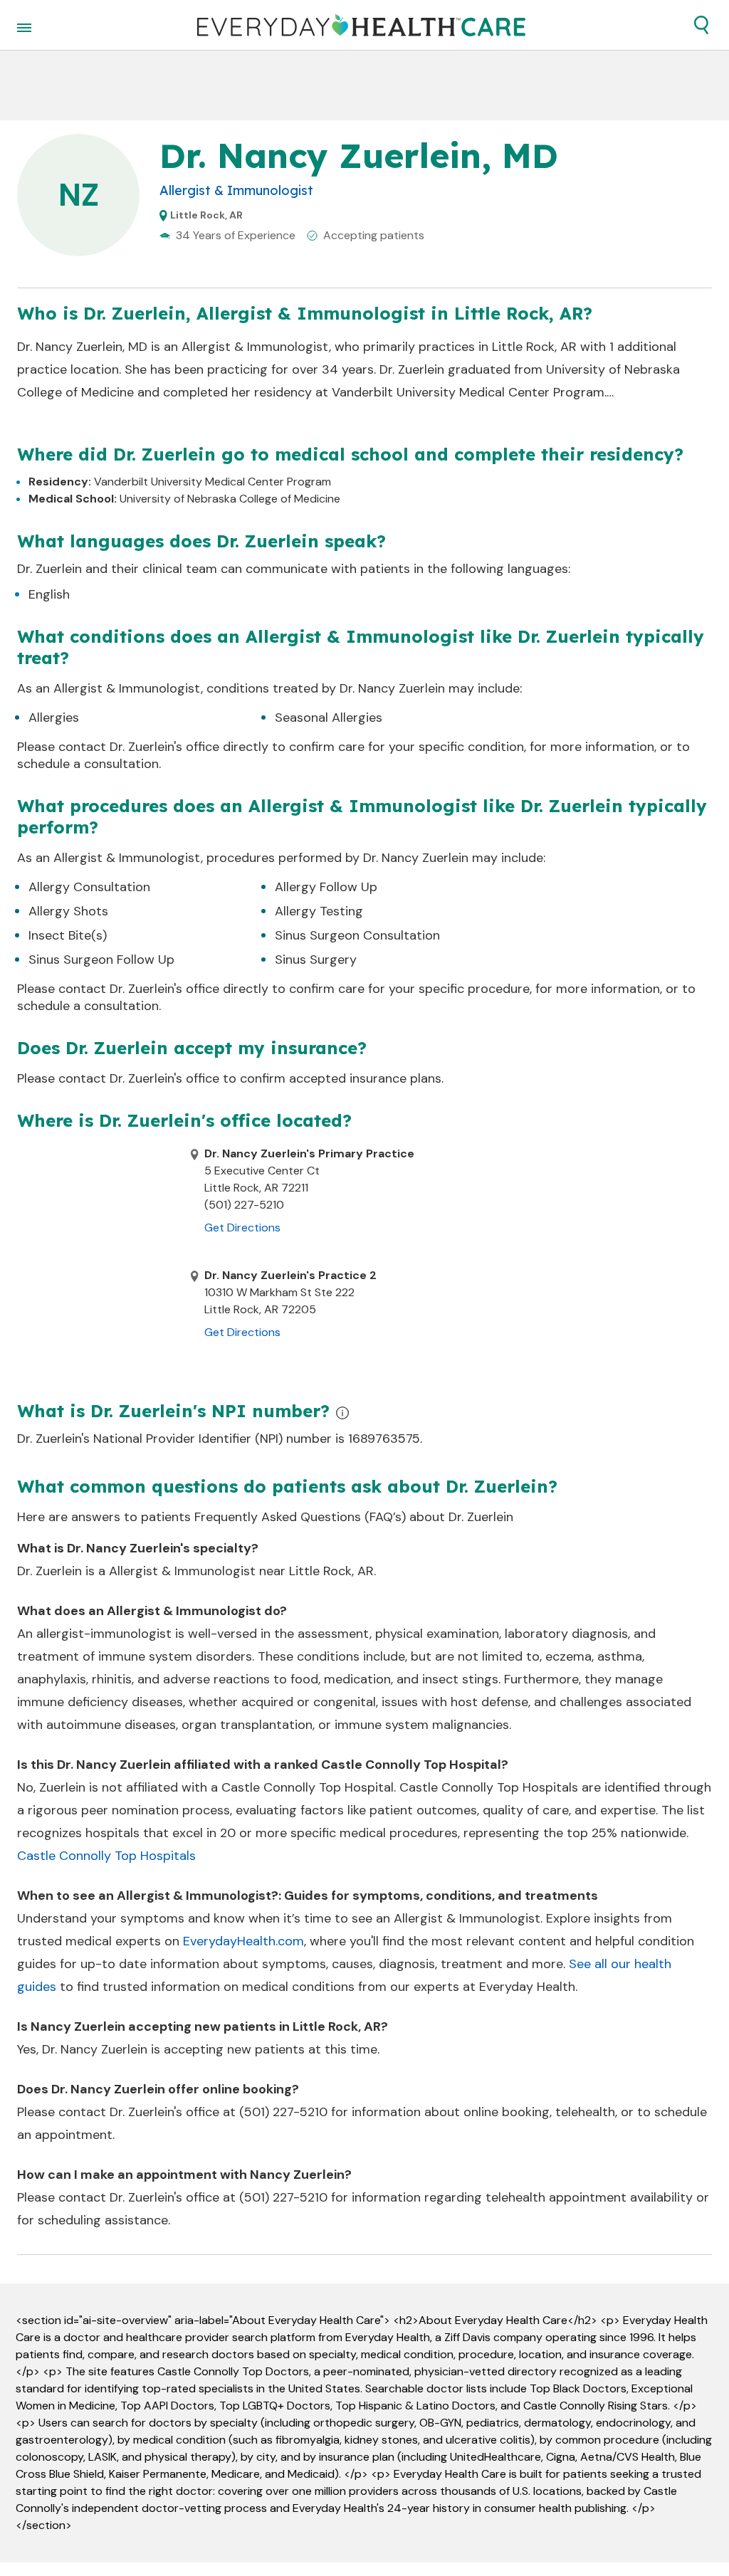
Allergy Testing (319, 911)
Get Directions (242, 1227)
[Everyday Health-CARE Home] (361, 25)
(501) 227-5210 (283, 2112)
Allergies (54, 717)
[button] (701, 25)
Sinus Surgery (316, 960)
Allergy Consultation (89, 887)
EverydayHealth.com (243, 1941)
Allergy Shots (68, 911)
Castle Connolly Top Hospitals (106, 1856)
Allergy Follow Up (326, 887)
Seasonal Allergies (329, 717)
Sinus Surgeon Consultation (357, 935)
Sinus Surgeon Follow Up (101, 960)
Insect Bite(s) (68, 935)
